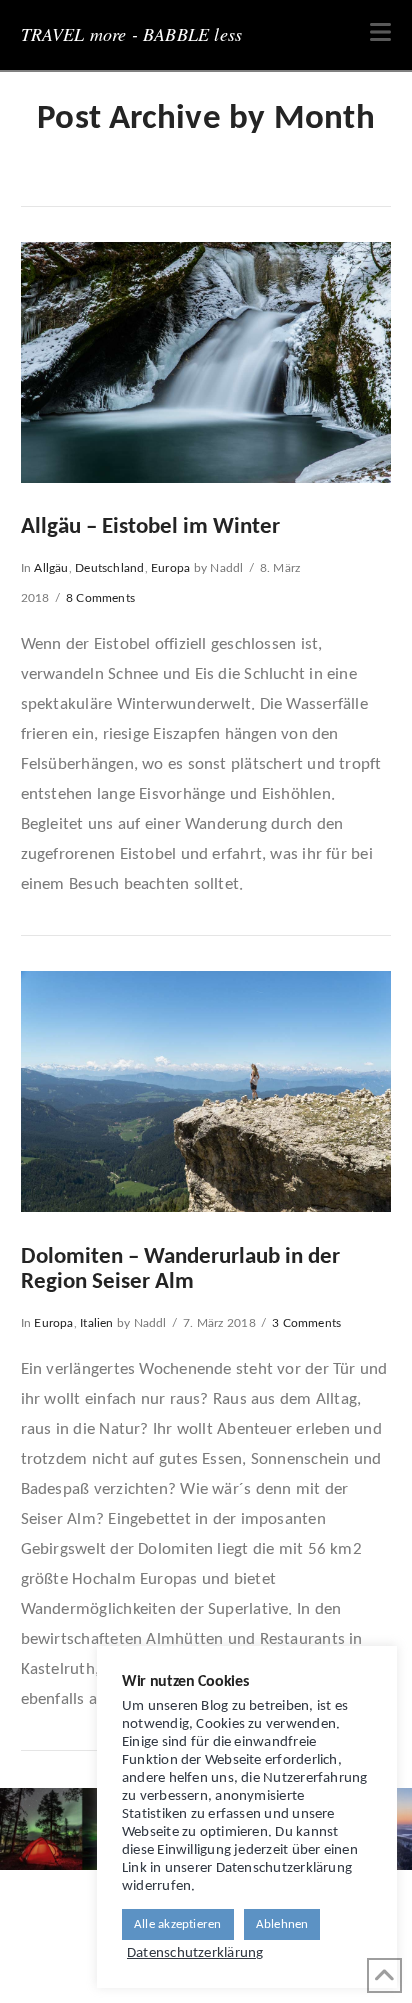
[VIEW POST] (206, 362)
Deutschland (109, 568)
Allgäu (51, 568)
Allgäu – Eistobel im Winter (150, 527)
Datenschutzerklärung (195, 1953)
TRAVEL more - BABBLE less (132, 34)
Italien (97, 1323)
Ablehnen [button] (282, 1924)
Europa (170, 568)
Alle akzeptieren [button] (178, 1924)
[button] (380, 33)
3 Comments (306, 1323)
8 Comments (100, 598)
